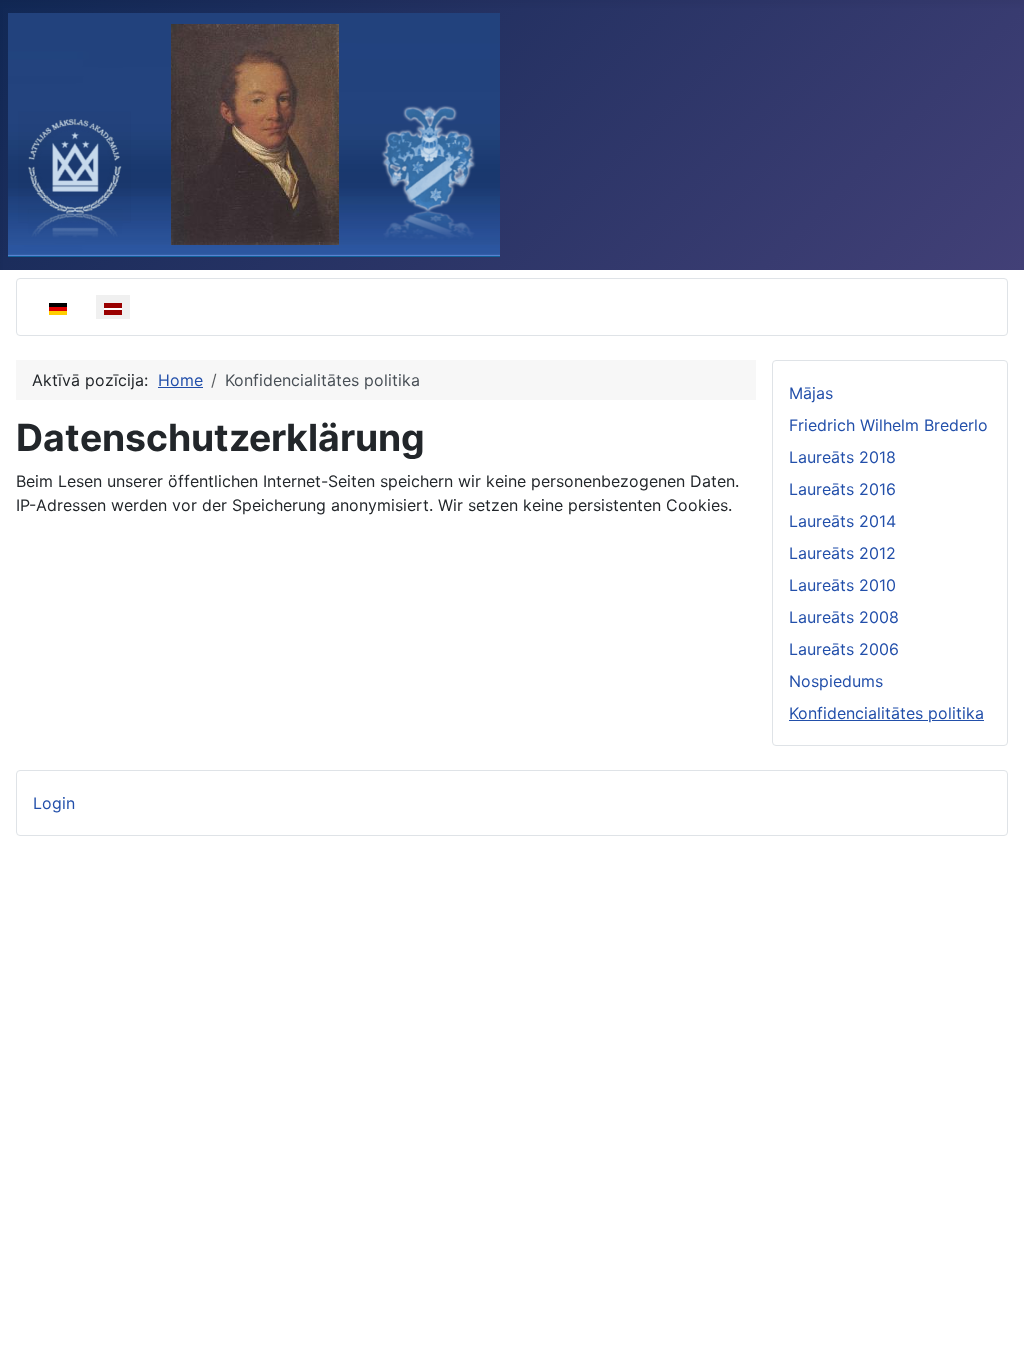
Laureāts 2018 (842, 457)
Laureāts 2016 (842, 489)
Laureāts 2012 (842, 553)
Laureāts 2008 (844, 617)
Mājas (811, 393)
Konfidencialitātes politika (886, 713)
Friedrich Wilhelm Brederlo (888, 425)
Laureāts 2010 (842, 585)
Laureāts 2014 (842, 521)
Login (54, 803)
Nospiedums (836, 681)
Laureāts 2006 (844, 649)
